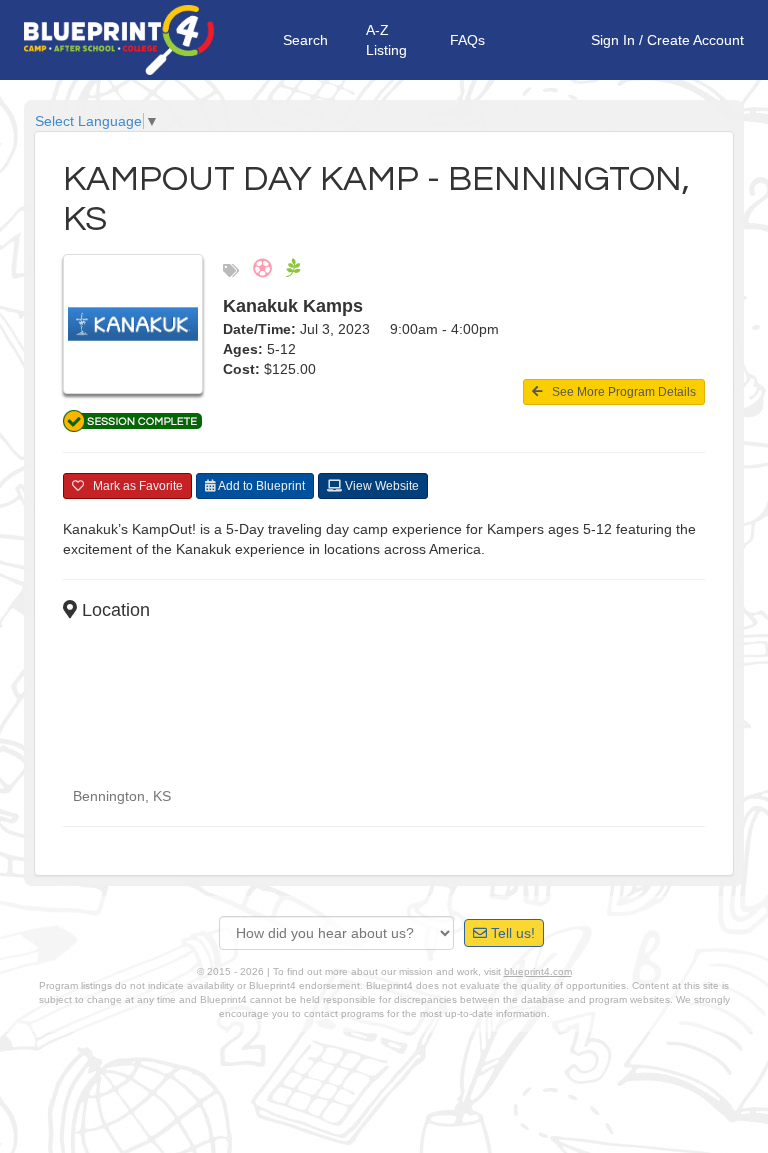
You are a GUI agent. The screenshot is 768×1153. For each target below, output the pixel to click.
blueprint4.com (538, 971)
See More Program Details (619, 392)
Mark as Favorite (133, 486)
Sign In (613, 40)
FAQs (467, 40)
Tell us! (511, 933)
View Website (380, 486)
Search (305, 40)
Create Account (695, 40)
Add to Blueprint (260, 486)
